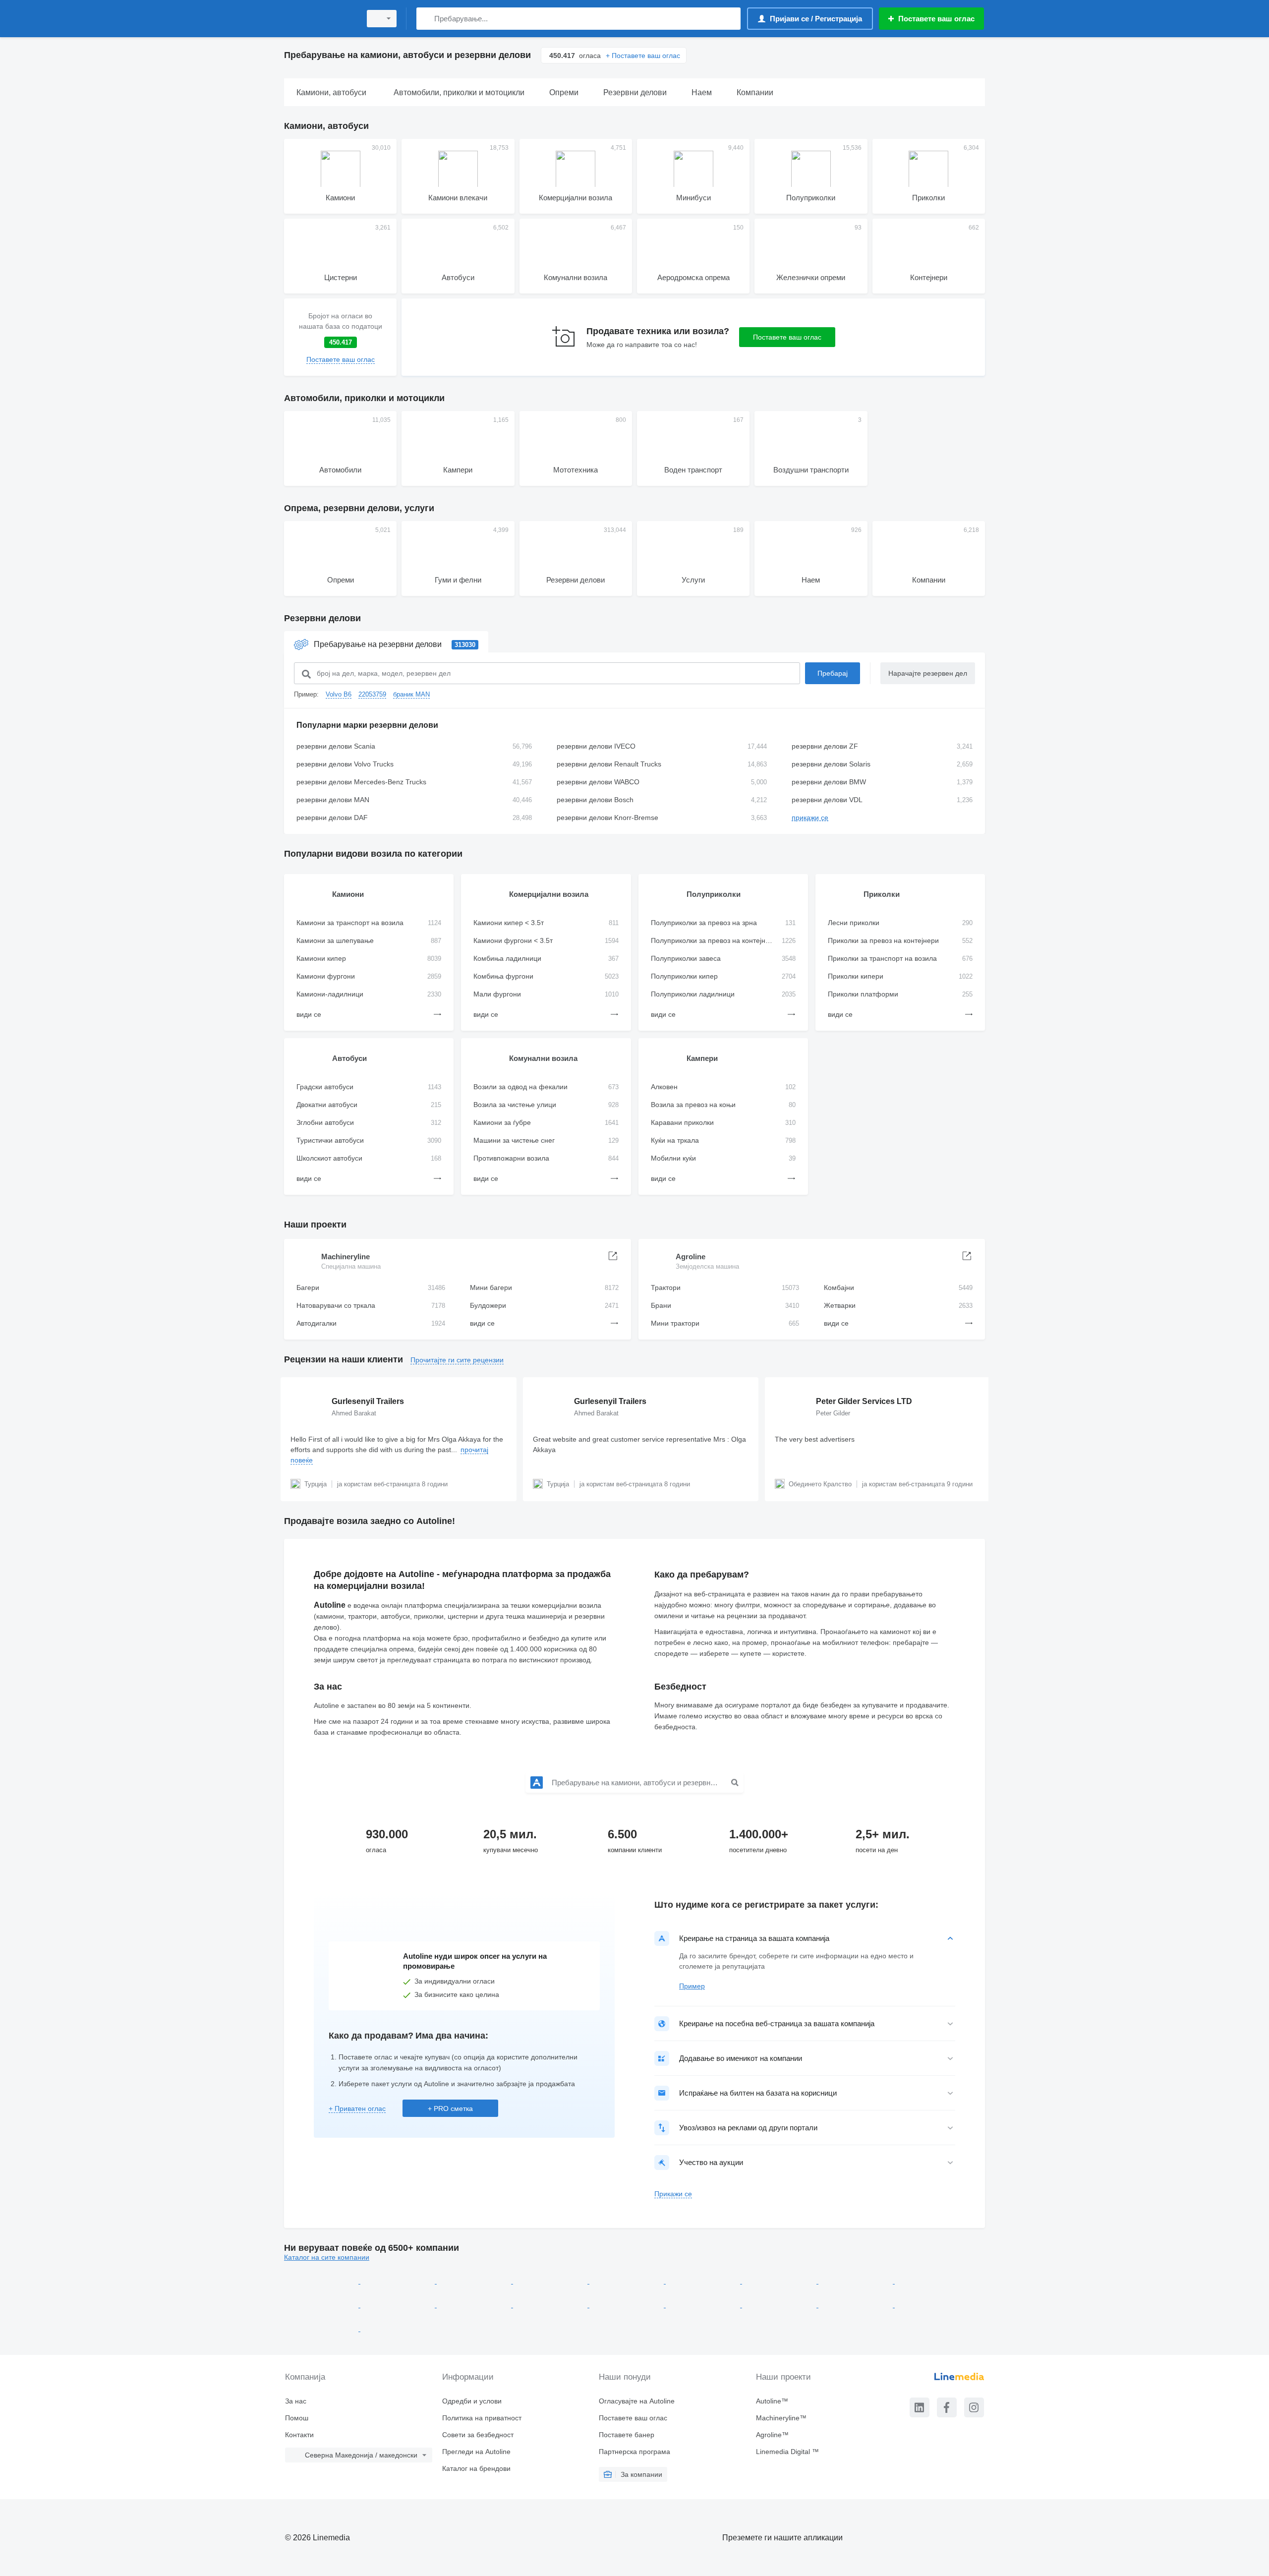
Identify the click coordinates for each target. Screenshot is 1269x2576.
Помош (297, 2418)
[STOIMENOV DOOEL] (475, 2281)
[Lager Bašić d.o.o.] (704, 2281)
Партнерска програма (634, 2452)
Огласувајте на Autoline (637, 2401)
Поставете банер (627, 2435)
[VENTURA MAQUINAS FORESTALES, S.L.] (475, 2305)
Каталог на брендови (476, 2468)
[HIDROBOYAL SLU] (551, 2305)
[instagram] (974, 2407)
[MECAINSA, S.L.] (628, 2305)
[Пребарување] (426, 19)
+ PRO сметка (450, 2108)
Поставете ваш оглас (787, 337)
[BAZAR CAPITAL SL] (780, 2305)
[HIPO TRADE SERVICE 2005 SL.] (857, 2281)
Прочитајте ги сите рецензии (457, 1360)
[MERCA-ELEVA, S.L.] (932, 2281)
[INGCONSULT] (551, 2281)
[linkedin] (920, 2407)
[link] (340, 337)
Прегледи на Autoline (476, 2452)
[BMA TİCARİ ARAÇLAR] (628, 2281)
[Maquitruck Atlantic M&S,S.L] (322, 2329)
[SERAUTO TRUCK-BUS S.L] (704, 2305)
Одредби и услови (472, 2401)
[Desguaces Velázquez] (399, 2305)
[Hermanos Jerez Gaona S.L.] (857, 2305)
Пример (692, 1986)
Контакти (299, 2435)
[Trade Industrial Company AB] (322, 2281)
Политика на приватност (482, 2418)
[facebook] (947, 2407)
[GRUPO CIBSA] (322, 2305)
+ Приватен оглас (357, 2108)
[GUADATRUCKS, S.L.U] (780, 2281)
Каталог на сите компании (327, 2257)
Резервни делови (322, 618)
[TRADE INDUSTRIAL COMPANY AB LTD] (399, 2281)
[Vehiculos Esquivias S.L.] (398, 2329)
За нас (296, 2401)
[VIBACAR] (932, 2305)
